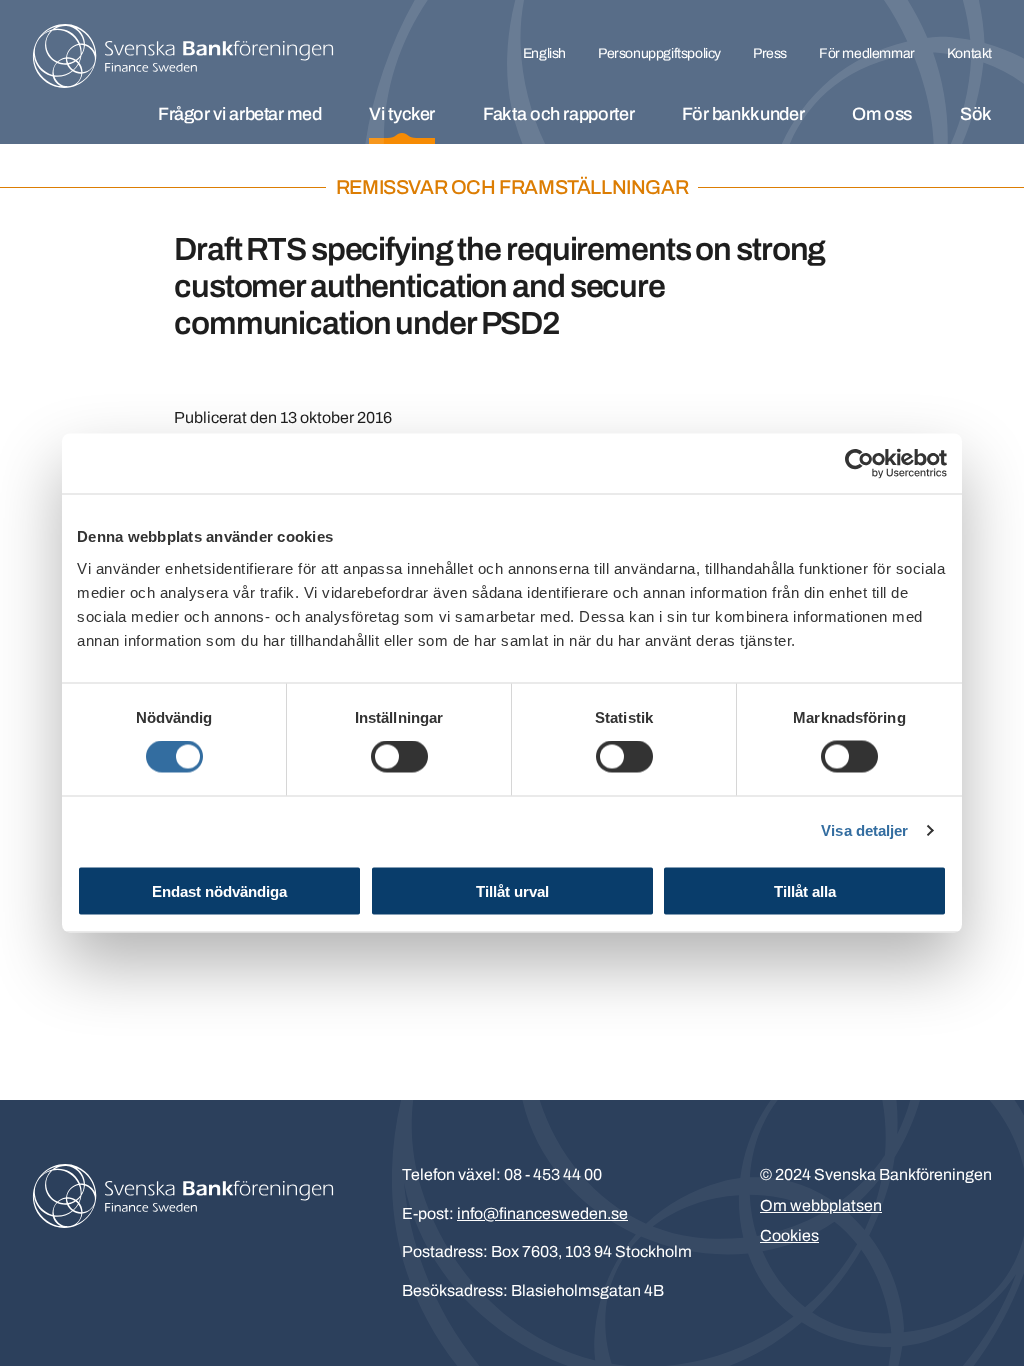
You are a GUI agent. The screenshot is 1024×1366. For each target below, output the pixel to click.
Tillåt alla (805, 890)
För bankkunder (743, 114)
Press (770, 53)
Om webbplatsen (821, 1205)
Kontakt (969, 53)
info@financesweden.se (542, 1213)
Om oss (882, 114)
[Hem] (183, 56)
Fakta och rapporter (558, 114)
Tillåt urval (512, 890)
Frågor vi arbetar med (239, 114)
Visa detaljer (864, 830)
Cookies (789, 1235)
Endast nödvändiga (219, 890)
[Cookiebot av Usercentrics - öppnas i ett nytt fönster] (859, 464)
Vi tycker (402, 114)
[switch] (399, 757)
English (544, 53)
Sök (976, 114)
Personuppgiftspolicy (659, 53)
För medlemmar (867, 53)
